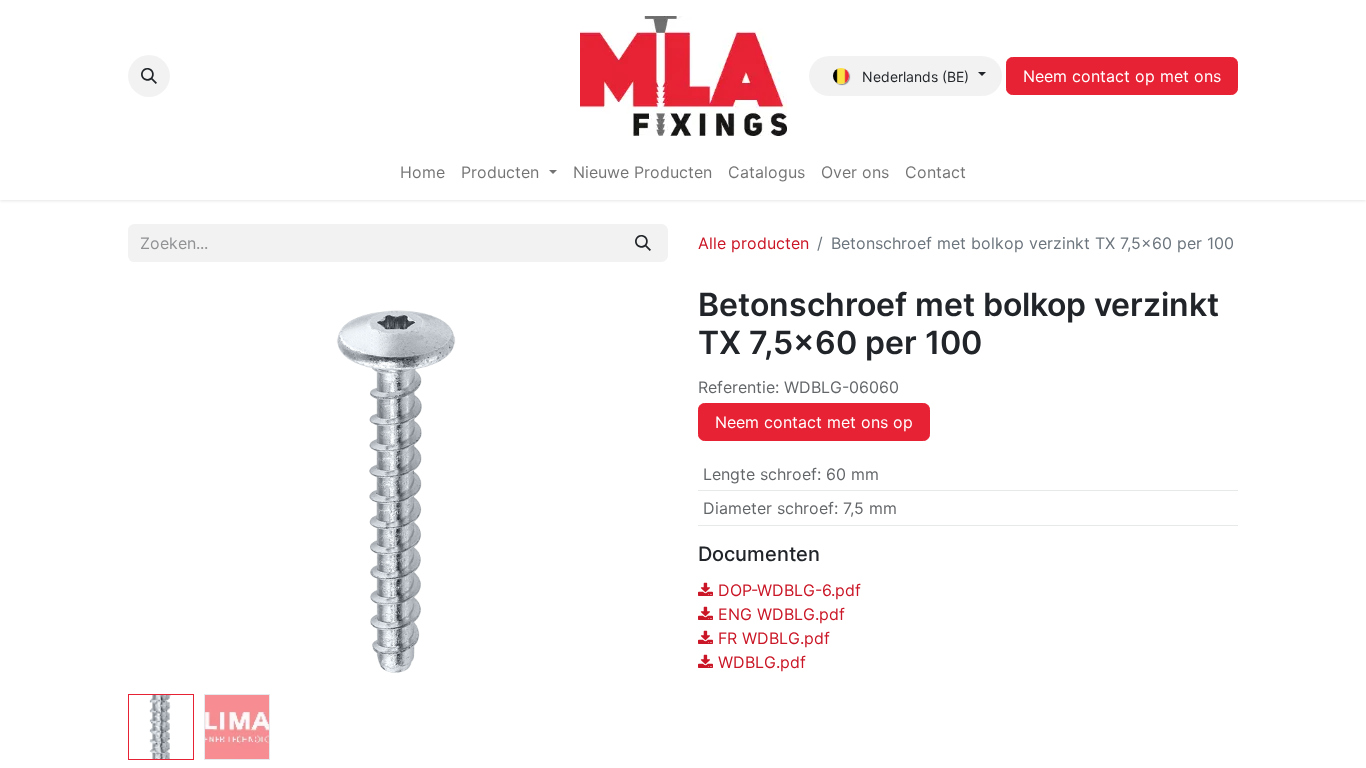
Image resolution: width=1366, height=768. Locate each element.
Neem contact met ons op (814, 422)
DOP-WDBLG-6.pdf (787, 590)
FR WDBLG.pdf (771, 638)
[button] (149, 76)
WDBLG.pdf (759, 662)
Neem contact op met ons (1122, 76)
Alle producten (753, 243)
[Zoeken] (643, 243)
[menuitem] (422, 172)
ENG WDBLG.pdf (779, 614)
